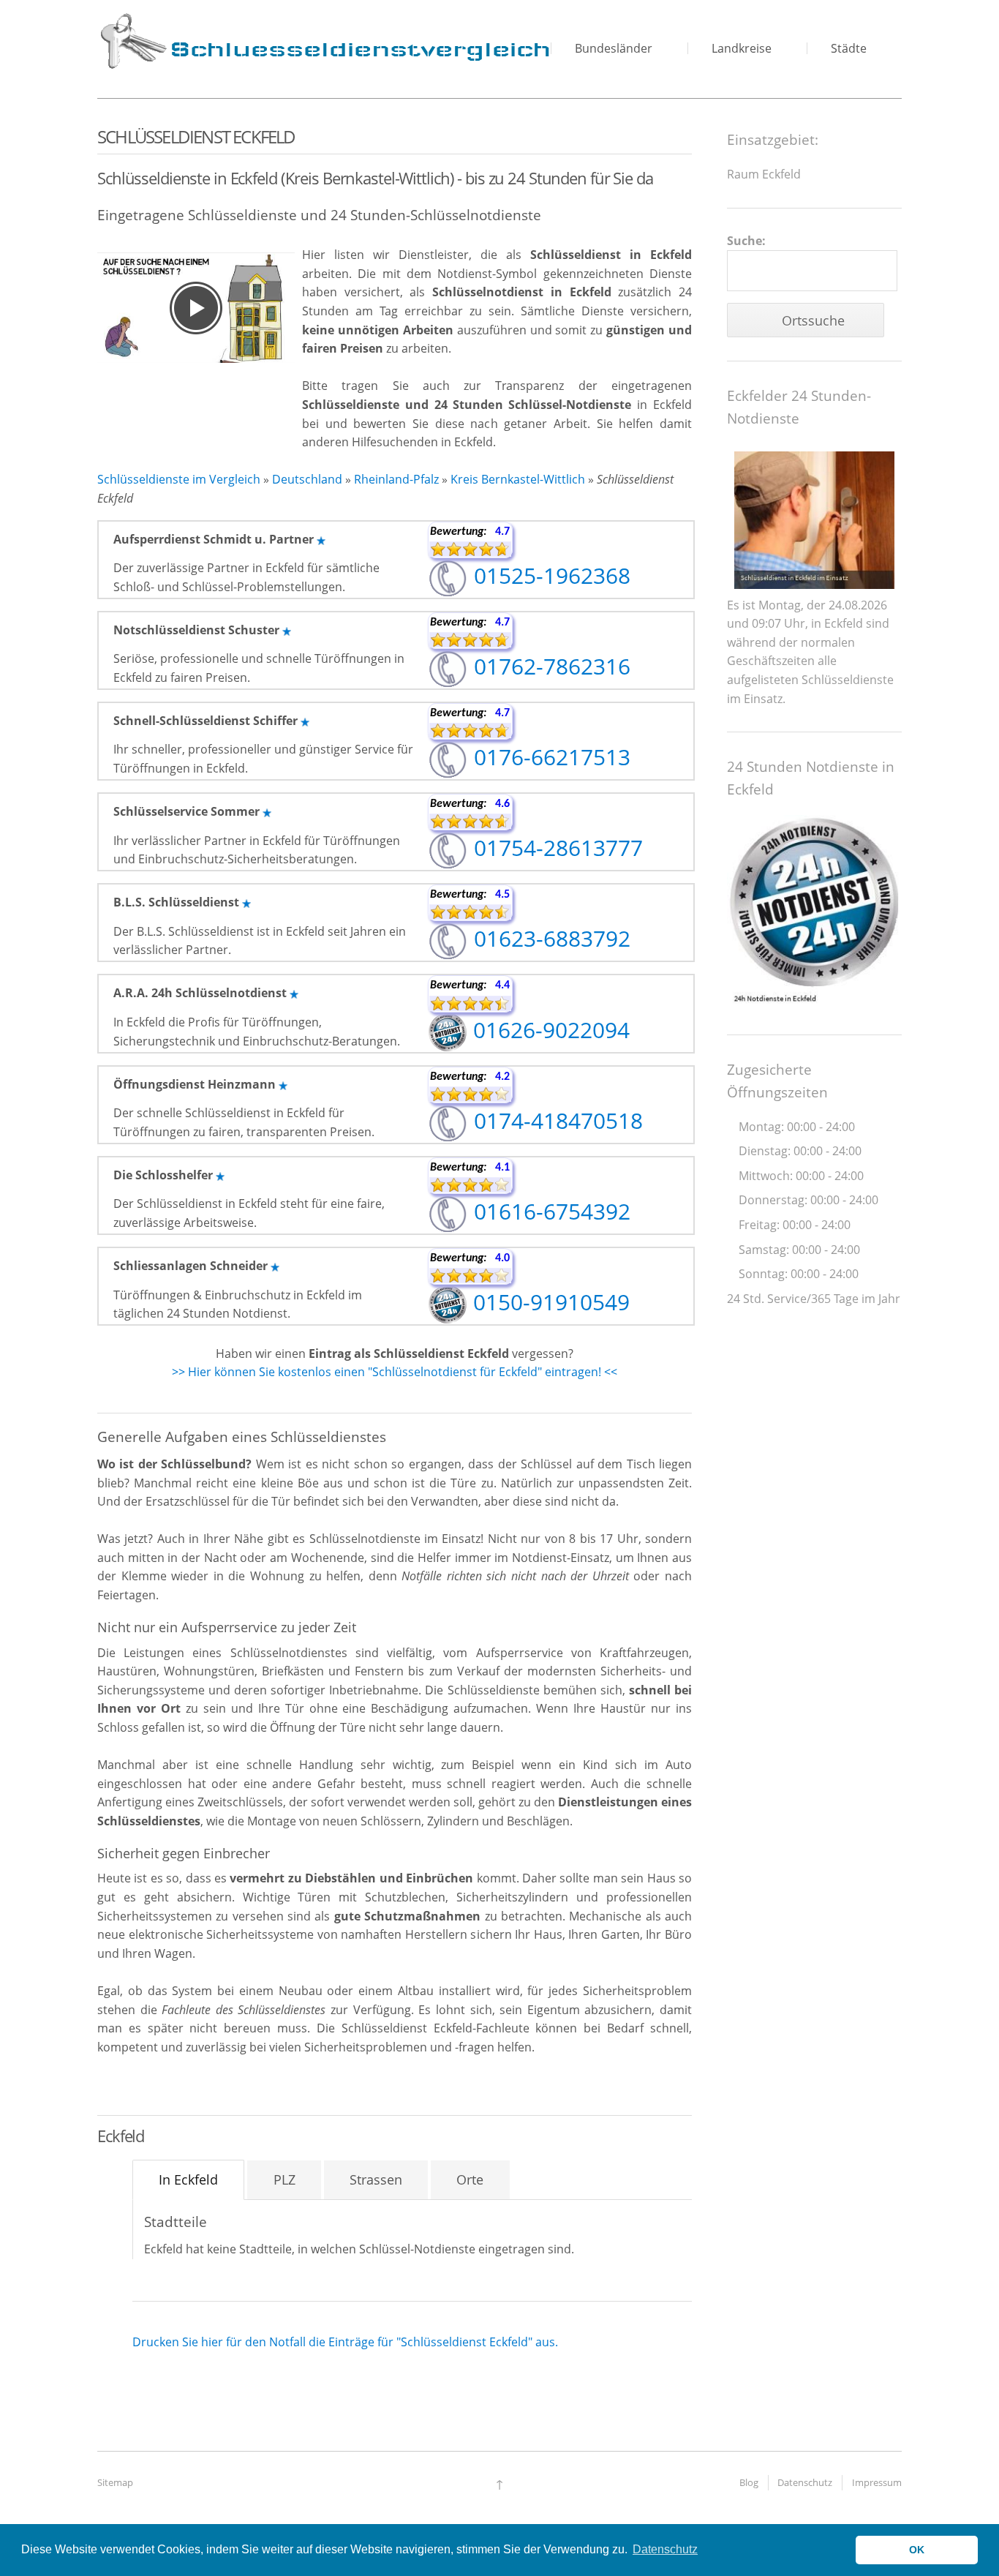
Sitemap (115, 2482)
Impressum (877, 2482)
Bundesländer (614, 48)
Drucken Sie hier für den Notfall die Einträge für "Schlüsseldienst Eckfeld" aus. (345, 2342)
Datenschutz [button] (665, 2549)
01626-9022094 (548, 1030)
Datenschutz (805, 2482)
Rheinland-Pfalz (396, 479)
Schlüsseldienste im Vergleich (179, 479)
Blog (749, 2482)
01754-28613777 (555, 848)
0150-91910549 (548, 1302)
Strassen (376, 2179)
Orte (470, 2179)
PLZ (284, 2179)
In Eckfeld (188, 2179)
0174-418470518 (555, 1120)
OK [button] (917, 2550)
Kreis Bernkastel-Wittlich (518, 479)
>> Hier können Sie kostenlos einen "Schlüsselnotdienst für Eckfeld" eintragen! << (395, 1372)
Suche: (746, 241)
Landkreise (742, 48)
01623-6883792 (549, 938)
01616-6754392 (549, 1211)
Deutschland (307, 479)
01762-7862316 (549, 666)
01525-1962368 (549, 575)
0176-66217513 (549, 757)
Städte (849, 48)
